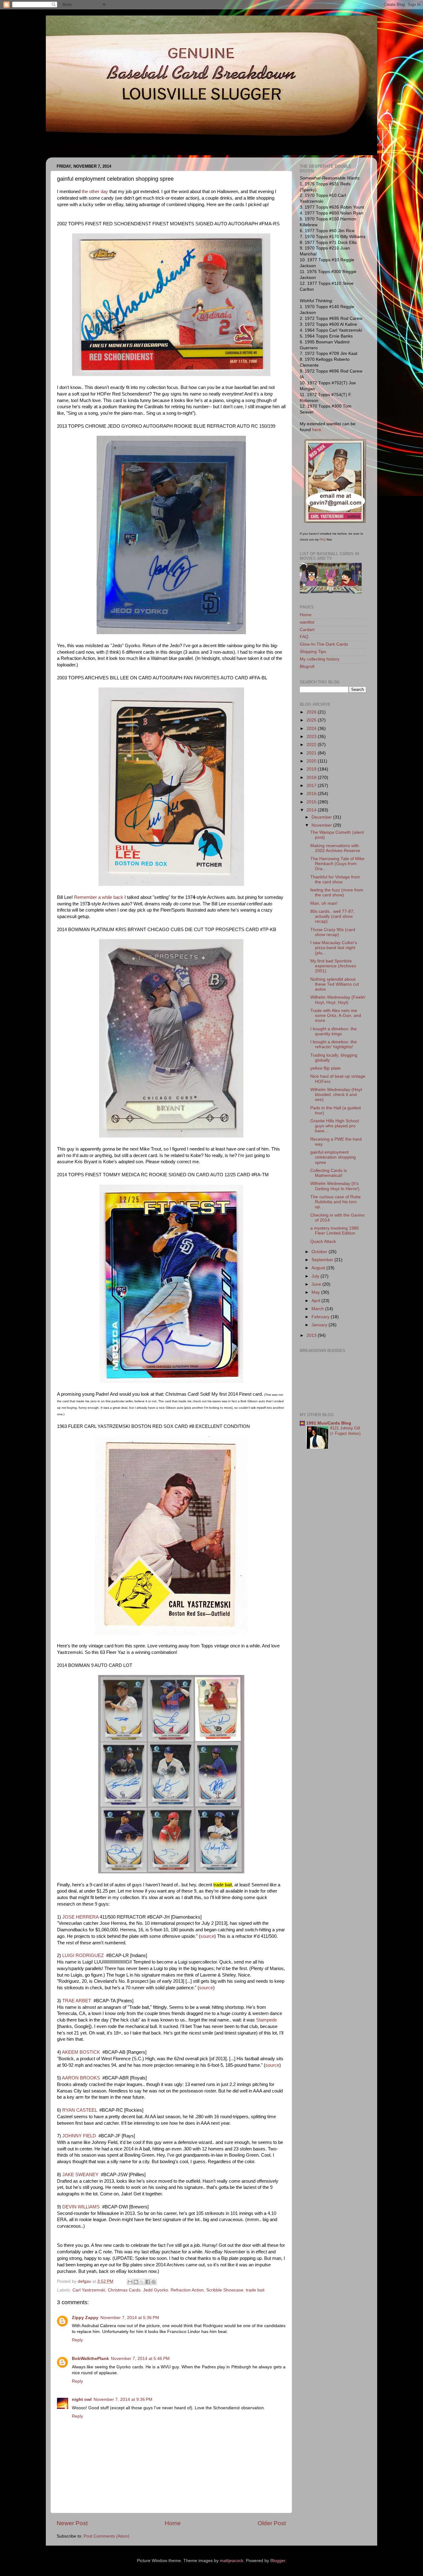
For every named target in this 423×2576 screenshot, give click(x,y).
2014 (312, 810)
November (322, 825)
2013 (312, 1335)
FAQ (323, 539)
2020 (312, 761)
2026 (312, 712)
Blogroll (307, 667)
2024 (312, 729)
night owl (82, 2399)
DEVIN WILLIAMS (81, 2207)
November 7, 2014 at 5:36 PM (130, 2318)
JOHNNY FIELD (79, 2136)
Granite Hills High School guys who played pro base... (335, 1126)
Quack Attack (323, 1242)
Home (173, 2523)
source (207, 1936)
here (317, 430)
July (316, 1276)
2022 (312, 745)
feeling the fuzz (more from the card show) (337, 893)
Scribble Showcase (225, 2290)
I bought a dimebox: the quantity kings (334, 1031)
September (323, 1260)
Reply (77, 2340)
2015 (312, 802)
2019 (312, 769)
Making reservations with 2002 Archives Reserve (335, 848)
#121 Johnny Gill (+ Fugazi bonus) (345, 1431)
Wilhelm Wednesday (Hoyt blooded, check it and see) (336, 1095)
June (317, 1284)
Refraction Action (187, 2290)
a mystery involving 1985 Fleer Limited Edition (335, 1231)
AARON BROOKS (81, 2078)
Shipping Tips (313, 652)
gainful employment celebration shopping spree (333, 1157)
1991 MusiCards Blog (329, 1423)
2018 (312, 778)
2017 (312, 786)
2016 (312, 794)
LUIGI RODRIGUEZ (83, 1955)
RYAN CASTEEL (80, 2110)
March (318, 1309)
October (320, 1252)
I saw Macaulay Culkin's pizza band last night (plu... (334, 948)
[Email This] (130, 2282)
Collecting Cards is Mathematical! (329, 1173)
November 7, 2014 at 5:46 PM (140, 2359)
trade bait (255, 2290)
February (321, 1317)
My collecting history (320, 659)
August (319, 1268)
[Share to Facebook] (148, 2282)
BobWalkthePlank (90, 2359)
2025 (312, 720)
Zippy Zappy (85, 2318)
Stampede (266, 2020)
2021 (312, 753)
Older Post (272, 2523)
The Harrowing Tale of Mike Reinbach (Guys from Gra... (337, 864)
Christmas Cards (124, 2290)
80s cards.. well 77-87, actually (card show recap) (332, 916)
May (316, 1292)
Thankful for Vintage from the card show (335, 879)
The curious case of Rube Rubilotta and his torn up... (336, 1202)
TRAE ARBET (77, 2001)
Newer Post (72, 2523)
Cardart (307, 630)
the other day (95, 192)
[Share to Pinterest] (154, 2282)
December (322, 817)
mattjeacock (232, 2561)
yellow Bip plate (325, 1068)
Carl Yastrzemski (89, 2290)
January (320, 1325)
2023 (312, 737)
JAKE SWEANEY (80, 2175)
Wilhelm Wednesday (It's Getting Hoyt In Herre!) (335, 1186)
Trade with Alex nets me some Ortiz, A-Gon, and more (336, 1016)
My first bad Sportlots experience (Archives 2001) (333, 966)
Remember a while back (99, 897)
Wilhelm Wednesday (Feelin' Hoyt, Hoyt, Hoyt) (338, 1000)
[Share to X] (142, 2282)
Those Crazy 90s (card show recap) (333, 932)
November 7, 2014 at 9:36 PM (123, 2399)
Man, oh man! (324, 903)
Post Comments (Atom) (107, 2536)
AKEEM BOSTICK (81, 2052)
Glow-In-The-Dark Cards (324, 644)
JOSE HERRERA (80, 1917)
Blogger (278, 2561)
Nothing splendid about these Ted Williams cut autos (335, 984)
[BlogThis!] (136, 2282)
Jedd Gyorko (156, 2290)
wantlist (307, 622)
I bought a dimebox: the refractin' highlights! (334, 1044)
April (316, 1301)
